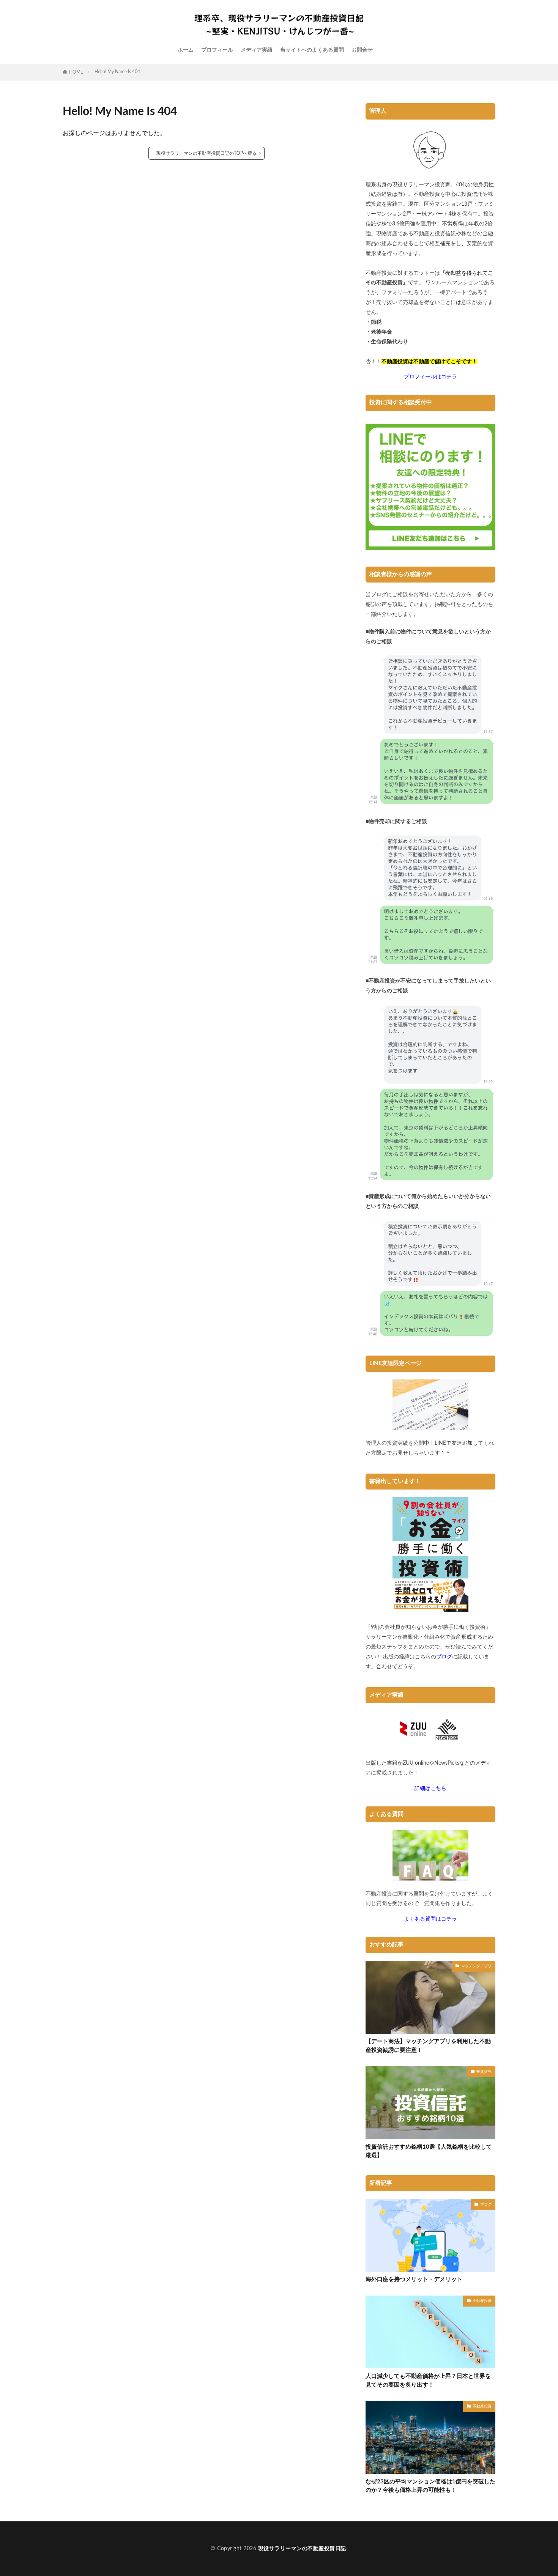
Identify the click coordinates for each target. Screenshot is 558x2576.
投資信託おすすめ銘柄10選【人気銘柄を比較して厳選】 (429, 2151)
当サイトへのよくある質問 (312, 50)
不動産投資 (482, 2301)
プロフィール (217, 50)
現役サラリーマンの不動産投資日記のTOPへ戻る (206, 153)
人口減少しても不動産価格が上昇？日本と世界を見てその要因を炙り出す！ (428, 2381)
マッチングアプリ (476, 1966)
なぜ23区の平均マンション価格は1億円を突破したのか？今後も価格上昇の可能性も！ (430, 2486)
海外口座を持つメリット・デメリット (414, 2279)
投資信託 (484, 2072)
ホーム (186, 50)
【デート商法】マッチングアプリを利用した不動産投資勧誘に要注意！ (428, 2046)
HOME (76, 72)
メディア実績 (257, 50)
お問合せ (362, 50)
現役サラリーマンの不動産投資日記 (302, 2549)
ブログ (486, 2204)
